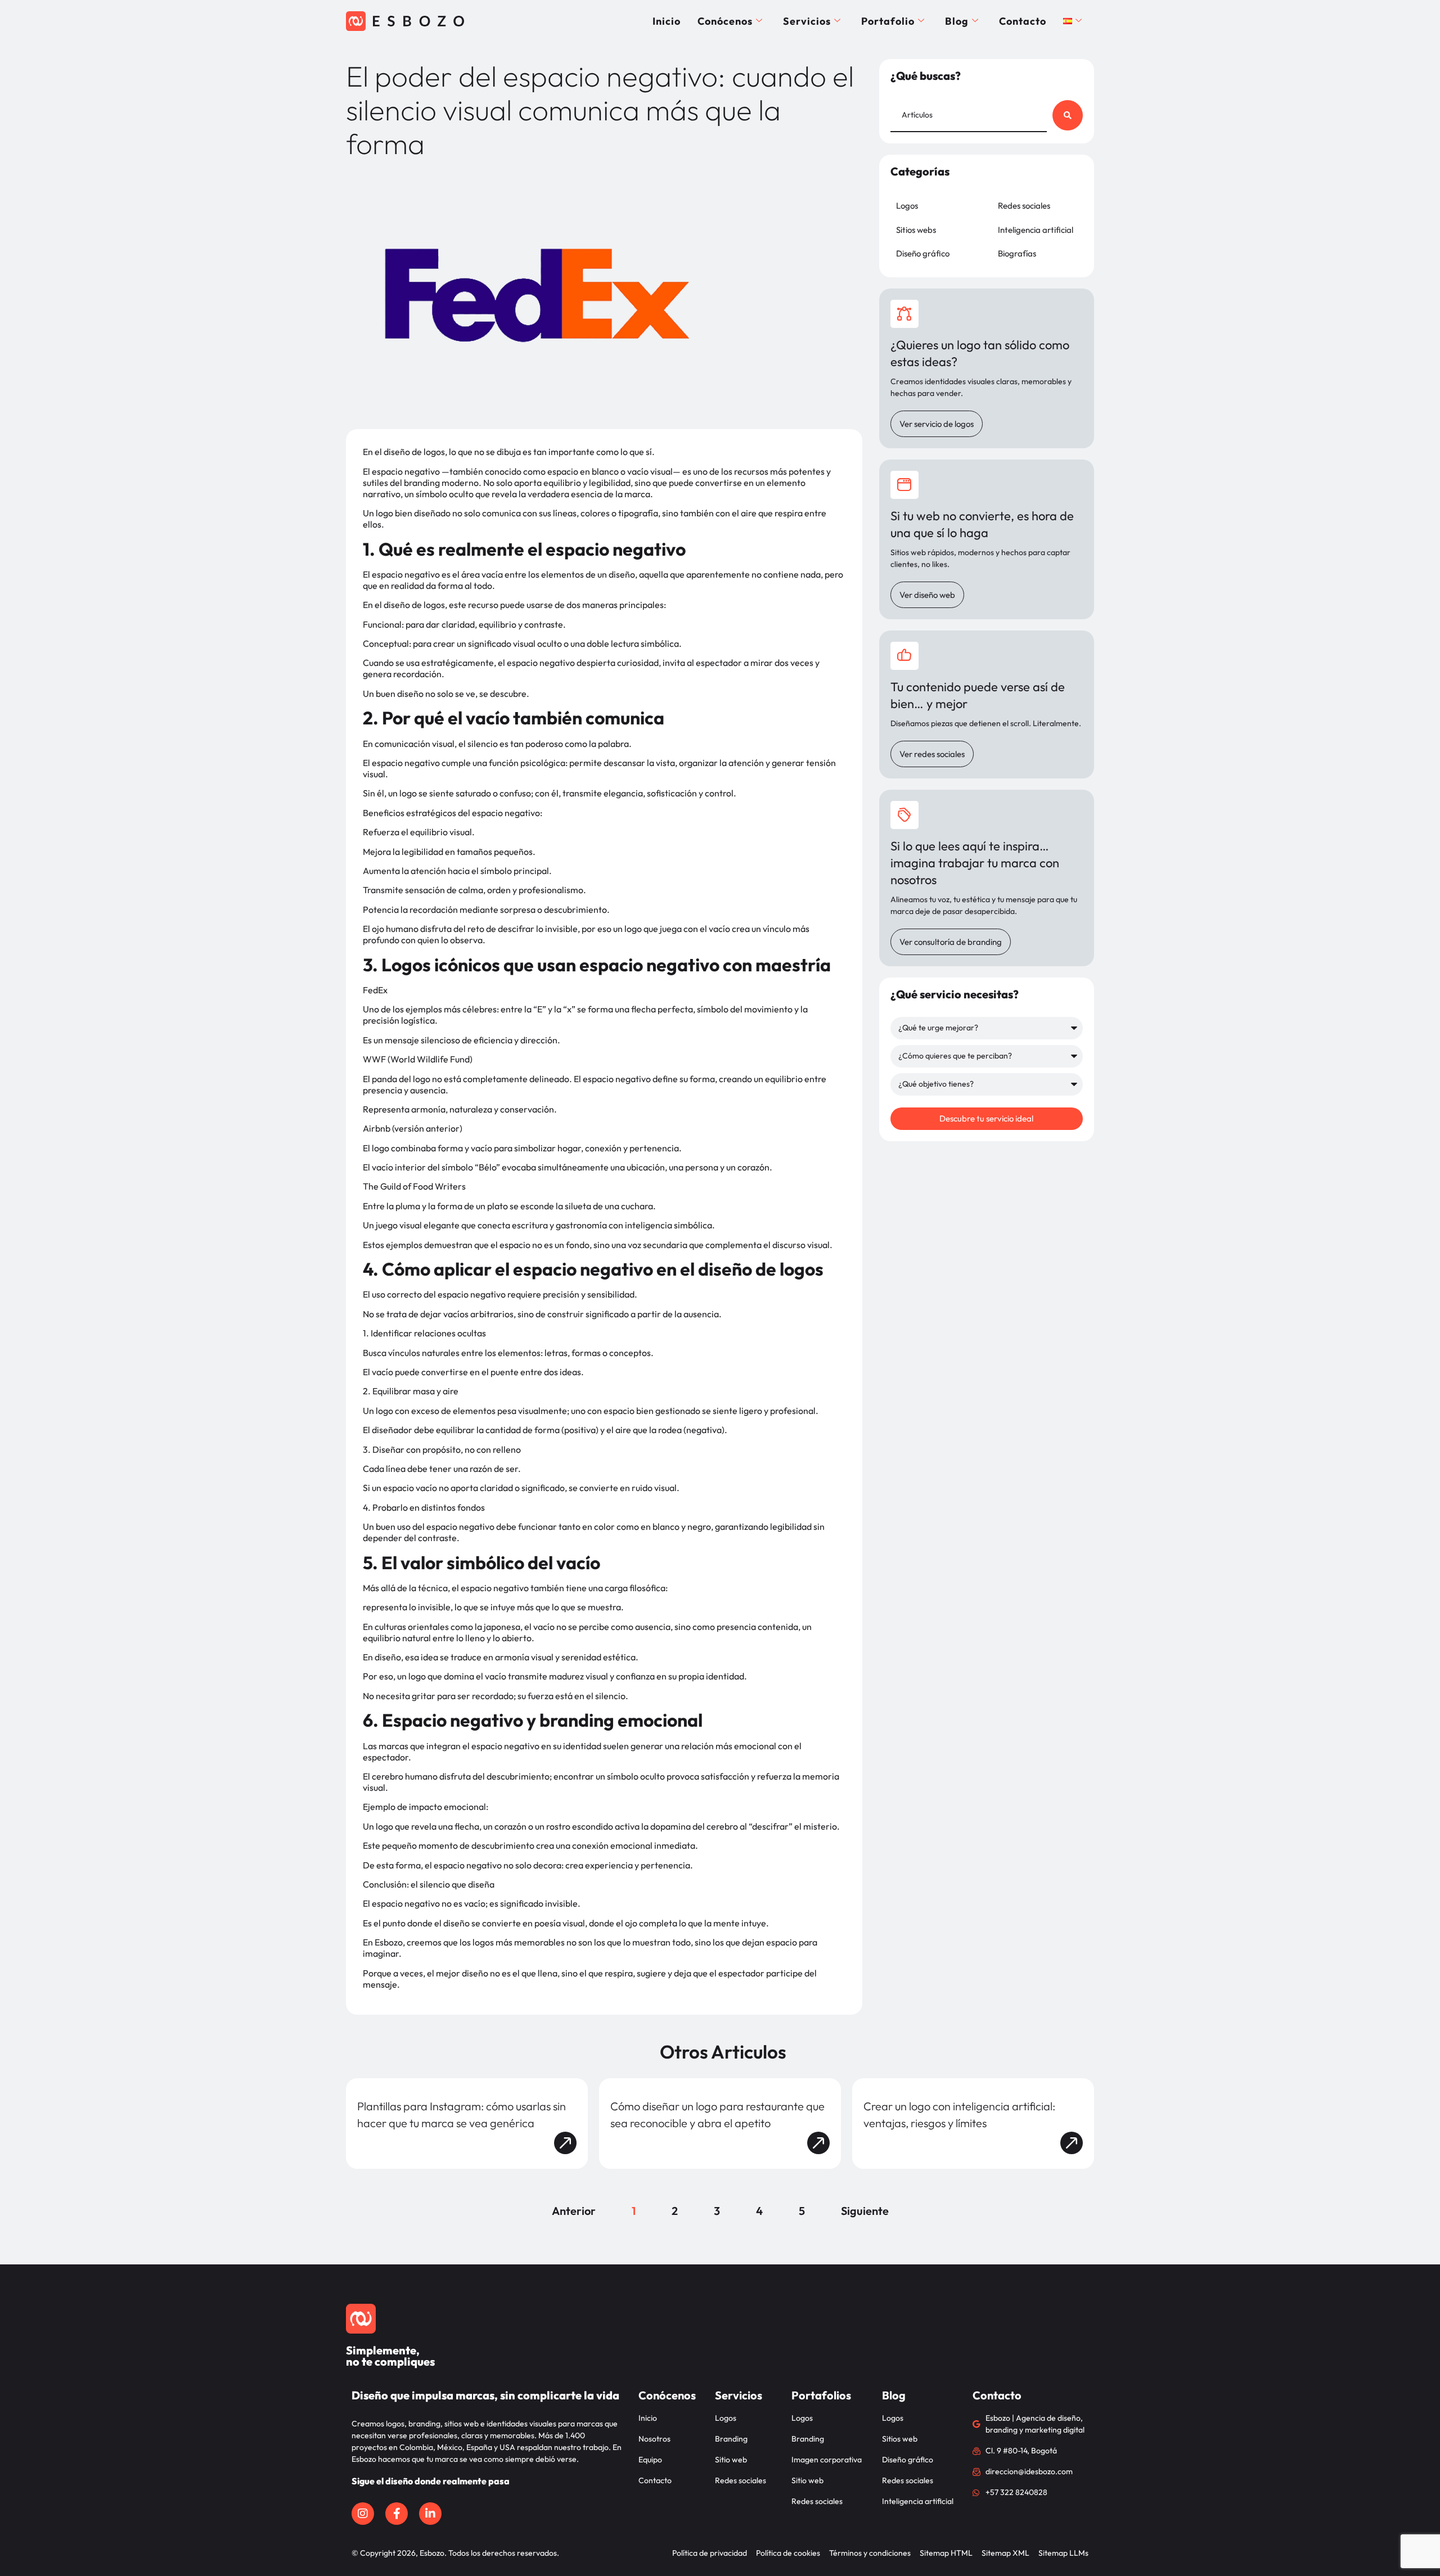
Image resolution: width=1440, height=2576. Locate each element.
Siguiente (865, 2211)
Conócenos (725, 21)
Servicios (807, 21)
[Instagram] (363, 2514)
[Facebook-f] (397, 2514)
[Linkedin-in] (430, 2514)
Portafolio (888, 21)
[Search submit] (1068, 115)
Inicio (667, 21)
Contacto (1023, 21)
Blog (957, 21)
